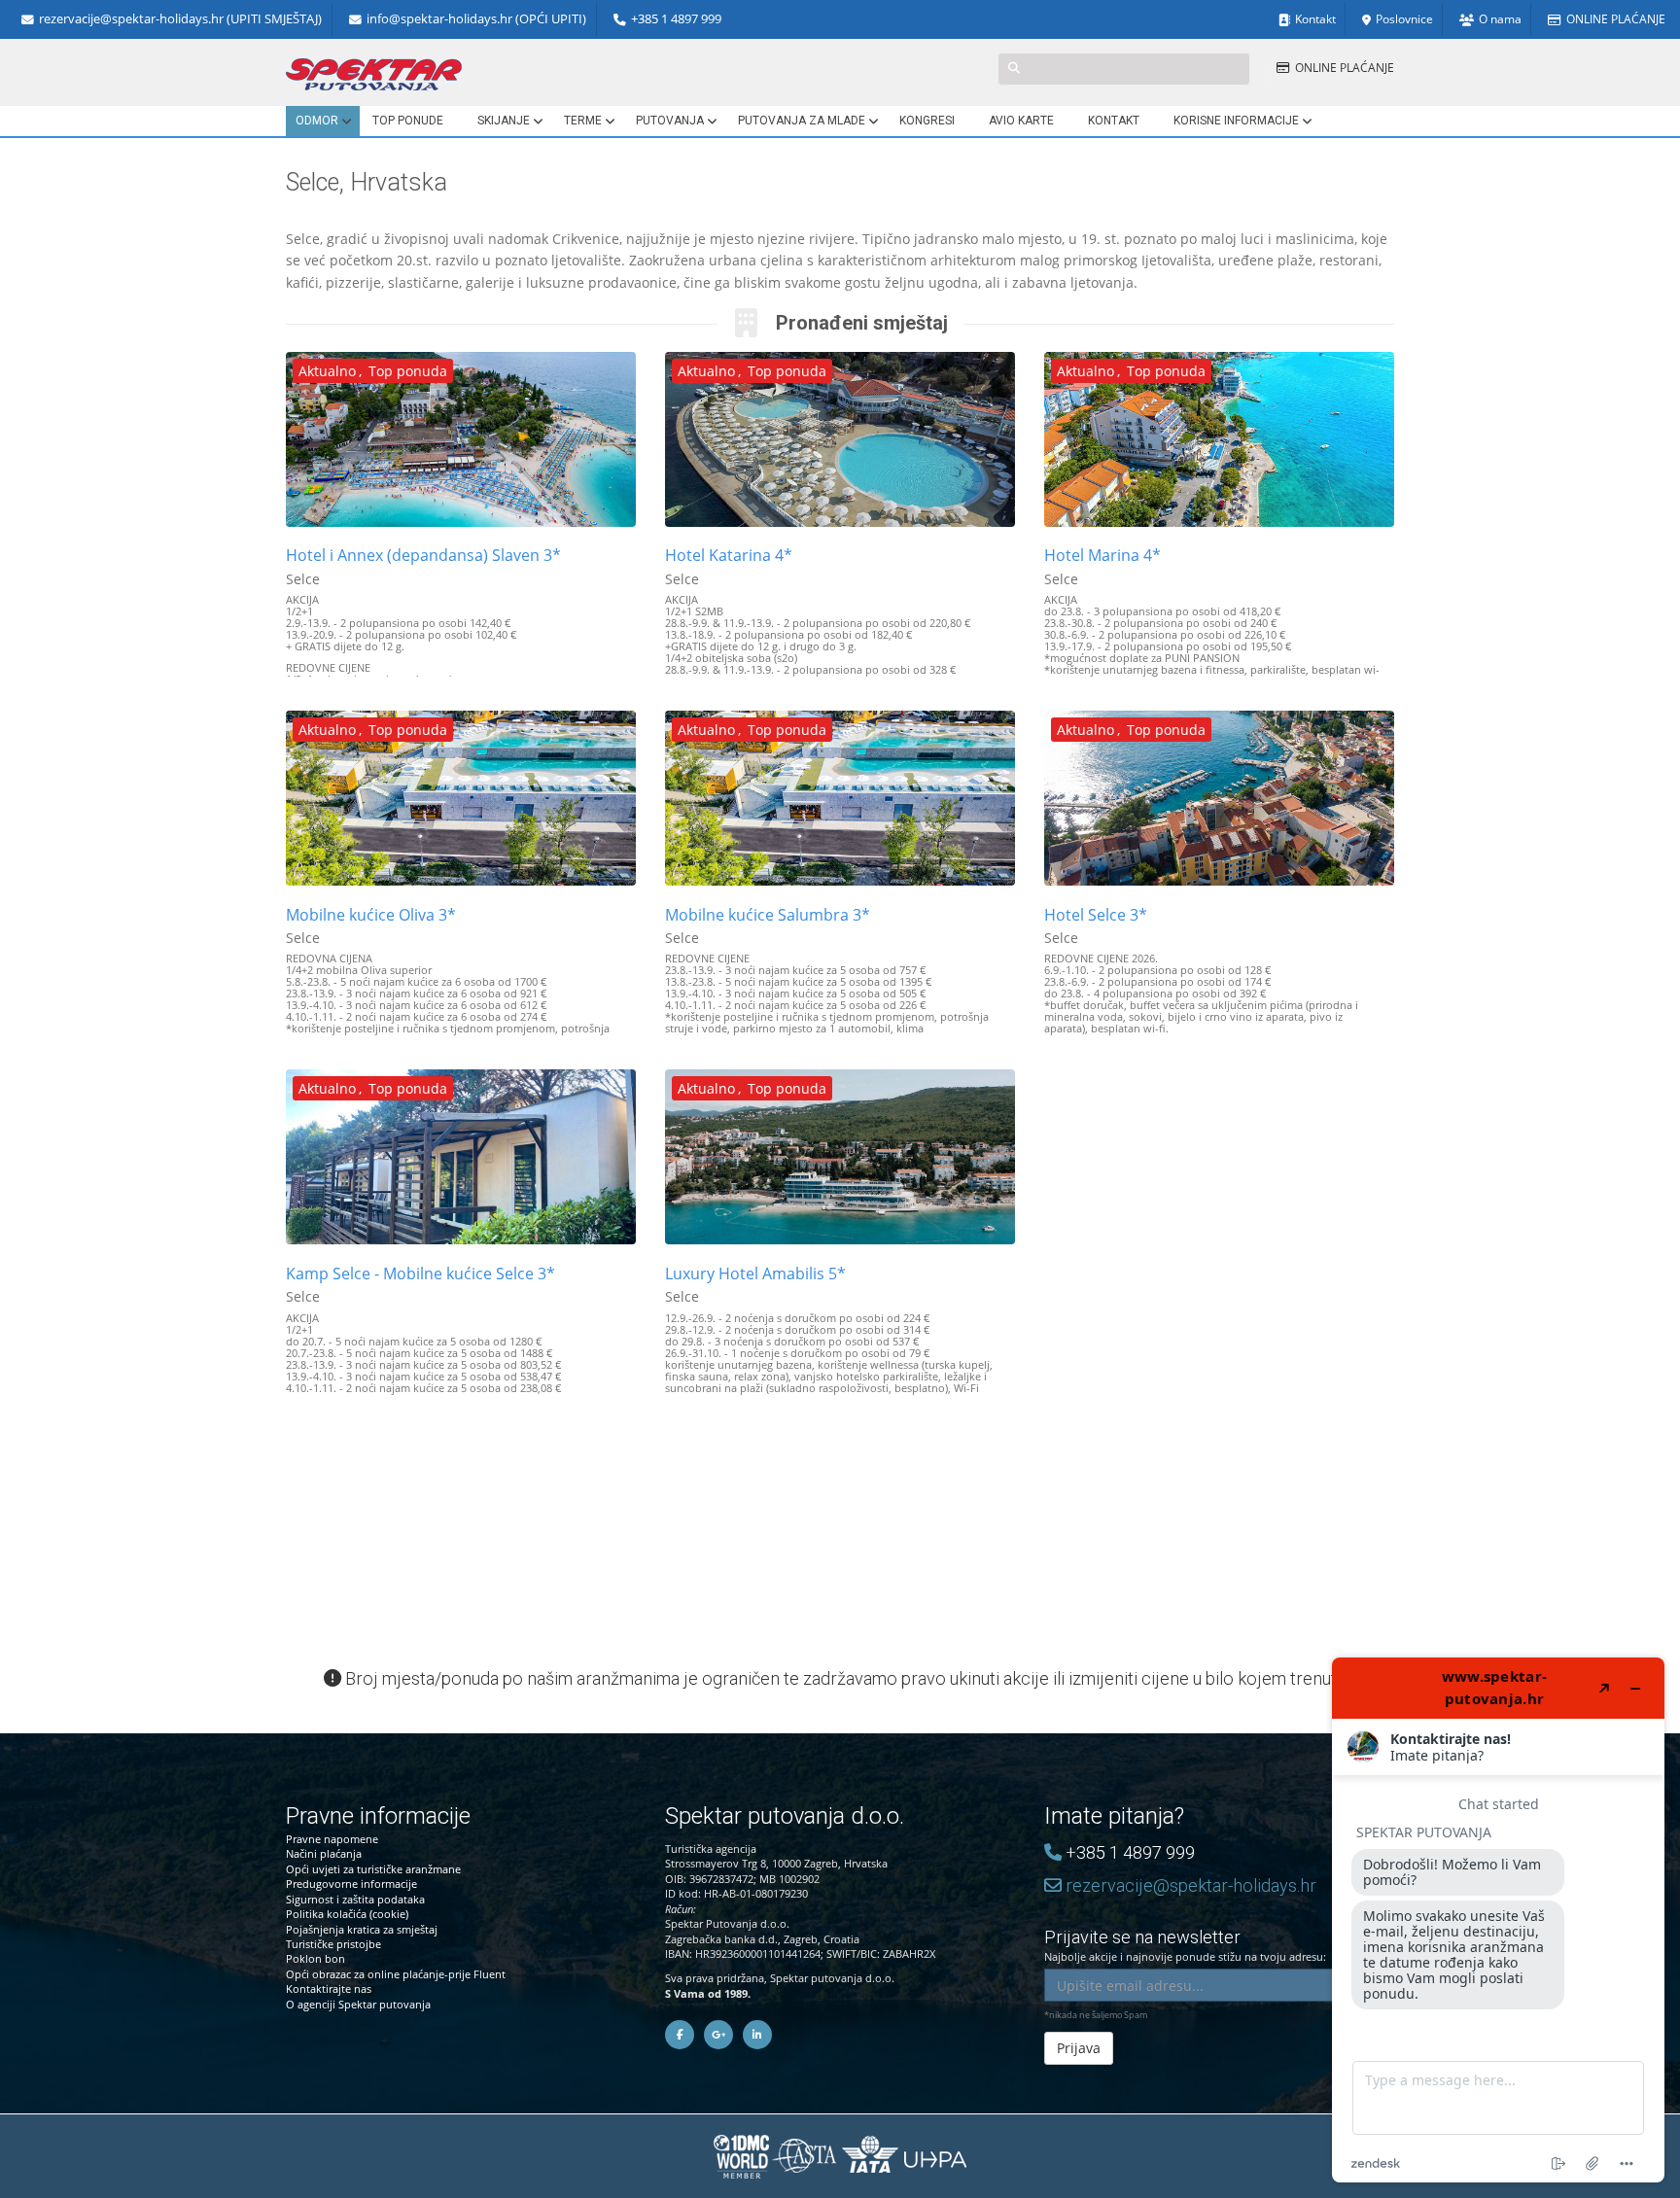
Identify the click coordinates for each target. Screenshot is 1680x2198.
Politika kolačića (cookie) (347, 1914)
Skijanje (504, 121)
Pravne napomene (332, 1839)
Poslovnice (1404, 19)
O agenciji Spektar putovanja (358, 2004)
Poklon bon (315, 1958)
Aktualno (327, 371)
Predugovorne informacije (351, 1884)
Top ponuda (408, 371)
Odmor (317, 121)
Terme (583, 121)
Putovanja (670, 121)
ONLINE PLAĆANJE (1616, 19)
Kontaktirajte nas (329, 1989)
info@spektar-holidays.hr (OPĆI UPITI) (476, 19)
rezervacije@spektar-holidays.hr (1189, 1885)
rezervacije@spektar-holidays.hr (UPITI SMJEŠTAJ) (180, 19)
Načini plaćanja (324, 1853)
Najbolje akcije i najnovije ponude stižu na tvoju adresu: (1185, 1945)
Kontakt (1315, 19)
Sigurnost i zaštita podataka (355, 1899)
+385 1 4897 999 (676, 19)
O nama (1500, 19)
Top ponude (408, 121)
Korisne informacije (1236, 121)
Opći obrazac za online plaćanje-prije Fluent (396, 1974)
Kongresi (927, 121)
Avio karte (1021, 121)
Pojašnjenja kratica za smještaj (362, 1929)
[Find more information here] (1498, 1920)
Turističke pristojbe (333, 1944)
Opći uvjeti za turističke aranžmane (373, 1869)
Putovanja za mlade (802, 121)
